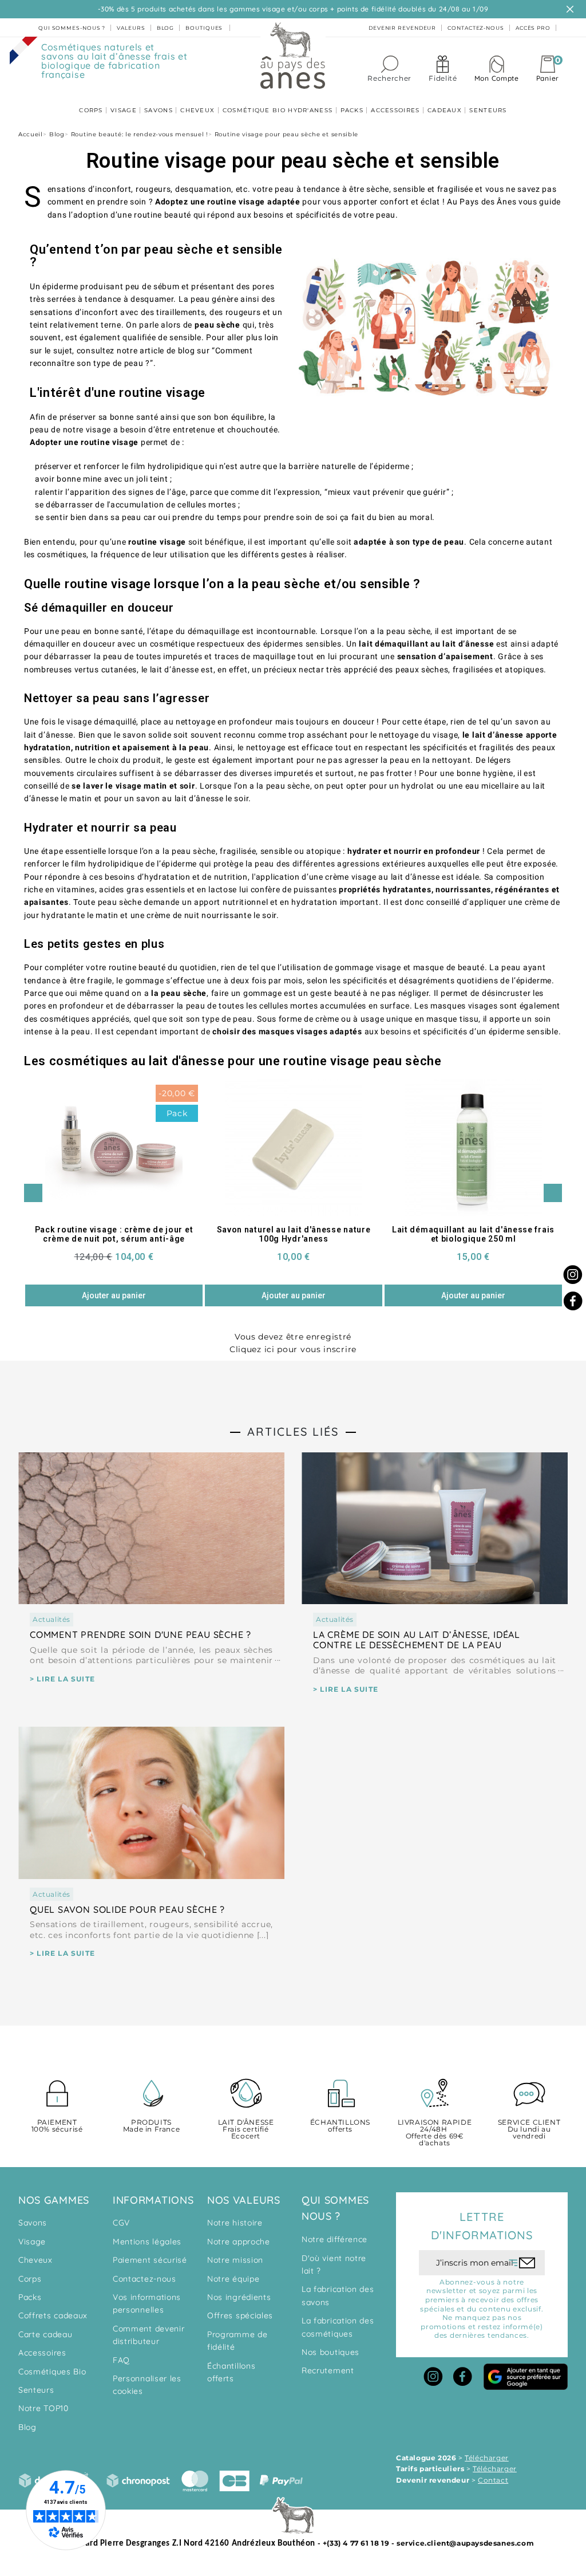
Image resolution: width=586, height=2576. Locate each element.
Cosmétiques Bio (52, 2372)
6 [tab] (310, 1316)
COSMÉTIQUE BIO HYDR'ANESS (278, 110)
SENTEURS (488, 110)
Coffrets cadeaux (53, 2315)
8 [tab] (333, 1316)
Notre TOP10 (43, 2408)
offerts (340, 2126)
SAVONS (159, 110)
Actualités (52, 1619)
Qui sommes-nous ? (72, 28)
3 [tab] (276, 1316)
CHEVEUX (197, 110)
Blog (27, 2427)
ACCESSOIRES (395, 110)
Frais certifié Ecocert (246, 2130)
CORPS (91, 110)
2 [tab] (264, 1316)
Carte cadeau (45, 2334)
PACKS (352, 110)
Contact (493, 2480)
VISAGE (124, 110)
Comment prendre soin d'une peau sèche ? (140, 1634)
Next (553, 1193)
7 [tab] (322, 1316)
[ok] (522, 2263)
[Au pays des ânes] (293, 55)
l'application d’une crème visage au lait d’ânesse (346, 877)
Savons (33, 2223)
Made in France (151, 2126)
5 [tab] (299, 1316)
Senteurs (36, 2390)
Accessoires (42, 2353)
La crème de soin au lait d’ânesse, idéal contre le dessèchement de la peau (417, 1640)
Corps (30, 2279)
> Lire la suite (62, 1679)
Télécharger (487, 2458)
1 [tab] (253, 1316)
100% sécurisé (57, 2126)
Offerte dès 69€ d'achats (435, 2133)
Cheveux (35, 2260)
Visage (32, 2242)
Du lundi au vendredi (529, 2130)
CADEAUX (445, 110)
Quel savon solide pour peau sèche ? (127, 1909)
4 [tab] (287, 1316)
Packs (30, 2297)
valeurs (131, 28)
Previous (33, 1193)
